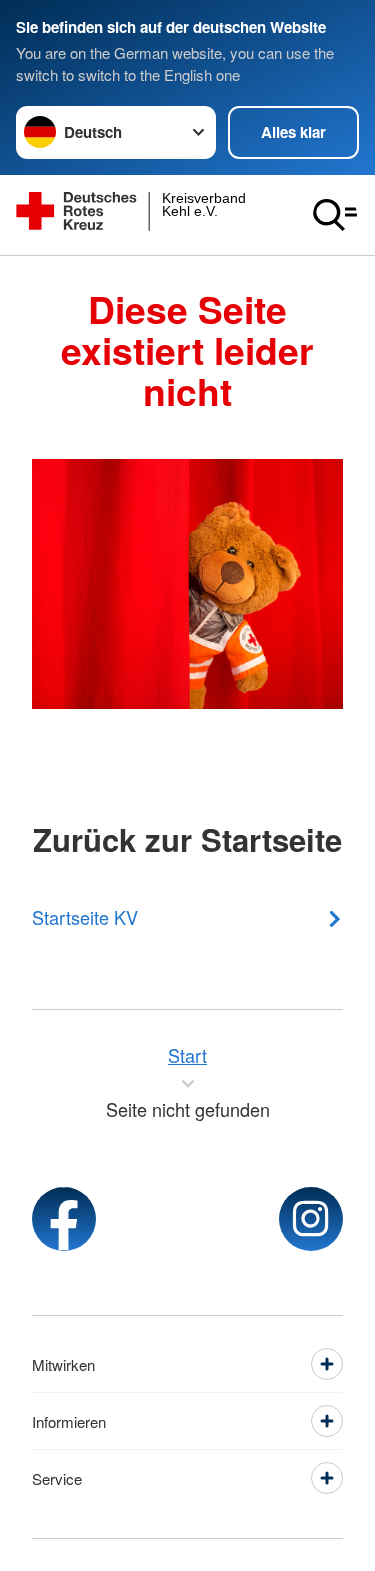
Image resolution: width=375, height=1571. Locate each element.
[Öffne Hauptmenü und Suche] (335, 215)
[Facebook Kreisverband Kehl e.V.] (64, 1219)
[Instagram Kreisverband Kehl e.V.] (311, 1219)
